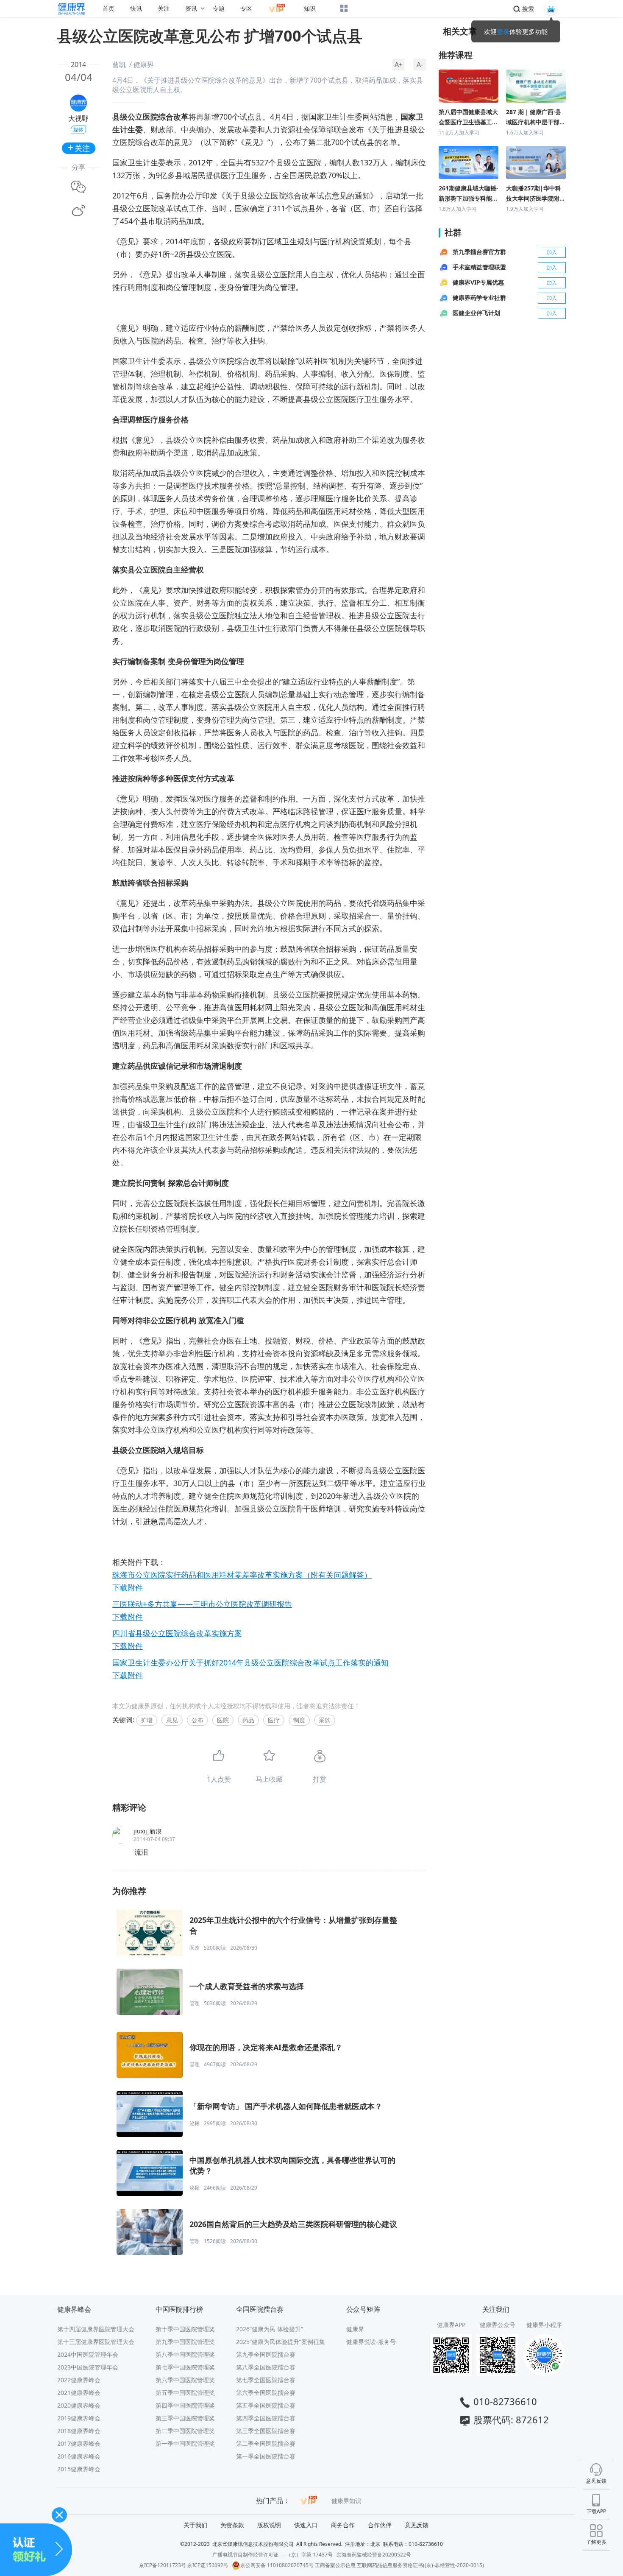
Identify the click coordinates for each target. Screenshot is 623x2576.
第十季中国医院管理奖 (185, 2329)
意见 (172, 1720)
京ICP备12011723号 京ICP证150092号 (184, 2565)
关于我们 (195, 2525)
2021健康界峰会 (79, 2393)
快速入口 (306, 2525)
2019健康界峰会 (79, 2418)
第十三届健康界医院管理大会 (96, 2342)
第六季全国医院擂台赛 (266, 2393)
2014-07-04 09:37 (154, 1839)
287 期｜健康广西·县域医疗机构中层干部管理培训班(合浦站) (536, 117)
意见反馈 (417, 2525)
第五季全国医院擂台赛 (266, 2405)
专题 (219, 8)
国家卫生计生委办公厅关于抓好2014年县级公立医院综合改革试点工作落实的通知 (250, 1662)
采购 (325, 1720)
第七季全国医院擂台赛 (266, 2380)
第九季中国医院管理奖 (185, 2342)
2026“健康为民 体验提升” (270, 2329)
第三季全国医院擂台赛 (266, 2431)
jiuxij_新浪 (147, 1831)
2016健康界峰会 (79, 2456)
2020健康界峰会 (79, 2405)
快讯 (136, 8)
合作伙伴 (380, 2525)
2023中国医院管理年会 (88, 2367)
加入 (552, 252)
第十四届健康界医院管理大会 (96, 2329)
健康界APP (451, 2325)
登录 (503, 31)
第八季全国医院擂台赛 (266, 2367)
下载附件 (128, 1587)
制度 (299, 1720)
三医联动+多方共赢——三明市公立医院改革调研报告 (202, 1604)
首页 (108, 8)
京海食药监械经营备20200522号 (374, 2555)
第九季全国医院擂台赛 (266, 2354)
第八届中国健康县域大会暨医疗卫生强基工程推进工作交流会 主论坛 (468, 117)
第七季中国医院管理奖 (185, 2367)
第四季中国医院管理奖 (185, 2405)
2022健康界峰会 (79, 2380)
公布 (197, 1720)
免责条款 (232, 2525)
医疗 (274, 1720)
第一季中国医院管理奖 (185, 2443)
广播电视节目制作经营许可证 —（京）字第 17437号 (273, 2555)
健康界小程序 (544, 2325)
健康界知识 (346, 2501)
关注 (164, 8)
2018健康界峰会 (79, 2431)
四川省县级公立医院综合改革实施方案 (177, 1633)
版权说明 (269, 2525)
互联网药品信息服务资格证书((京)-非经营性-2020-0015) (420, 2565)
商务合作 (343, 2525)
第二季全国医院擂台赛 (266, 2443)
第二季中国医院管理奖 (185, 2431)
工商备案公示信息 (335, 2565)
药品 (248, 1720)
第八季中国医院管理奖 (185, 2354)
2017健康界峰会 (79, 2443)
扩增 (147, 1720)
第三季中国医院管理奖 (185, 2418)
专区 (246, 8)
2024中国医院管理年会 (88, 2354)
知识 (310, 8)
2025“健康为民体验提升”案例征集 (281, 2342)
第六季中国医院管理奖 (185, 2380)
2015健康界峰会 (79, 2469)
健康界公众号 (498, 2325)
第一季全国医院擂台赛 (266, 2456)
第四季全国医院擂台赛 (266, 2418)
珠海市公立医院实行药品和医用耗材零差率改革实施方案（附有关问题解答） (242, 1575)
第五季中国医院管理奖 (185, 2393)
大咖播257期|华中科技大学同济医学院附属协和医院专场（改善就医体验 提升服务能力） (536, 194)
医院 (223, 1720)
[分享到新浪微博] (78, 211)
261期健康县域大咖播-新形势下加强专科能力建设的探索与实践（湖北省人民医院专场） (469, 194)
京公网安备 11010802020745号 (277, 2565)
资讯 (191, 8)
